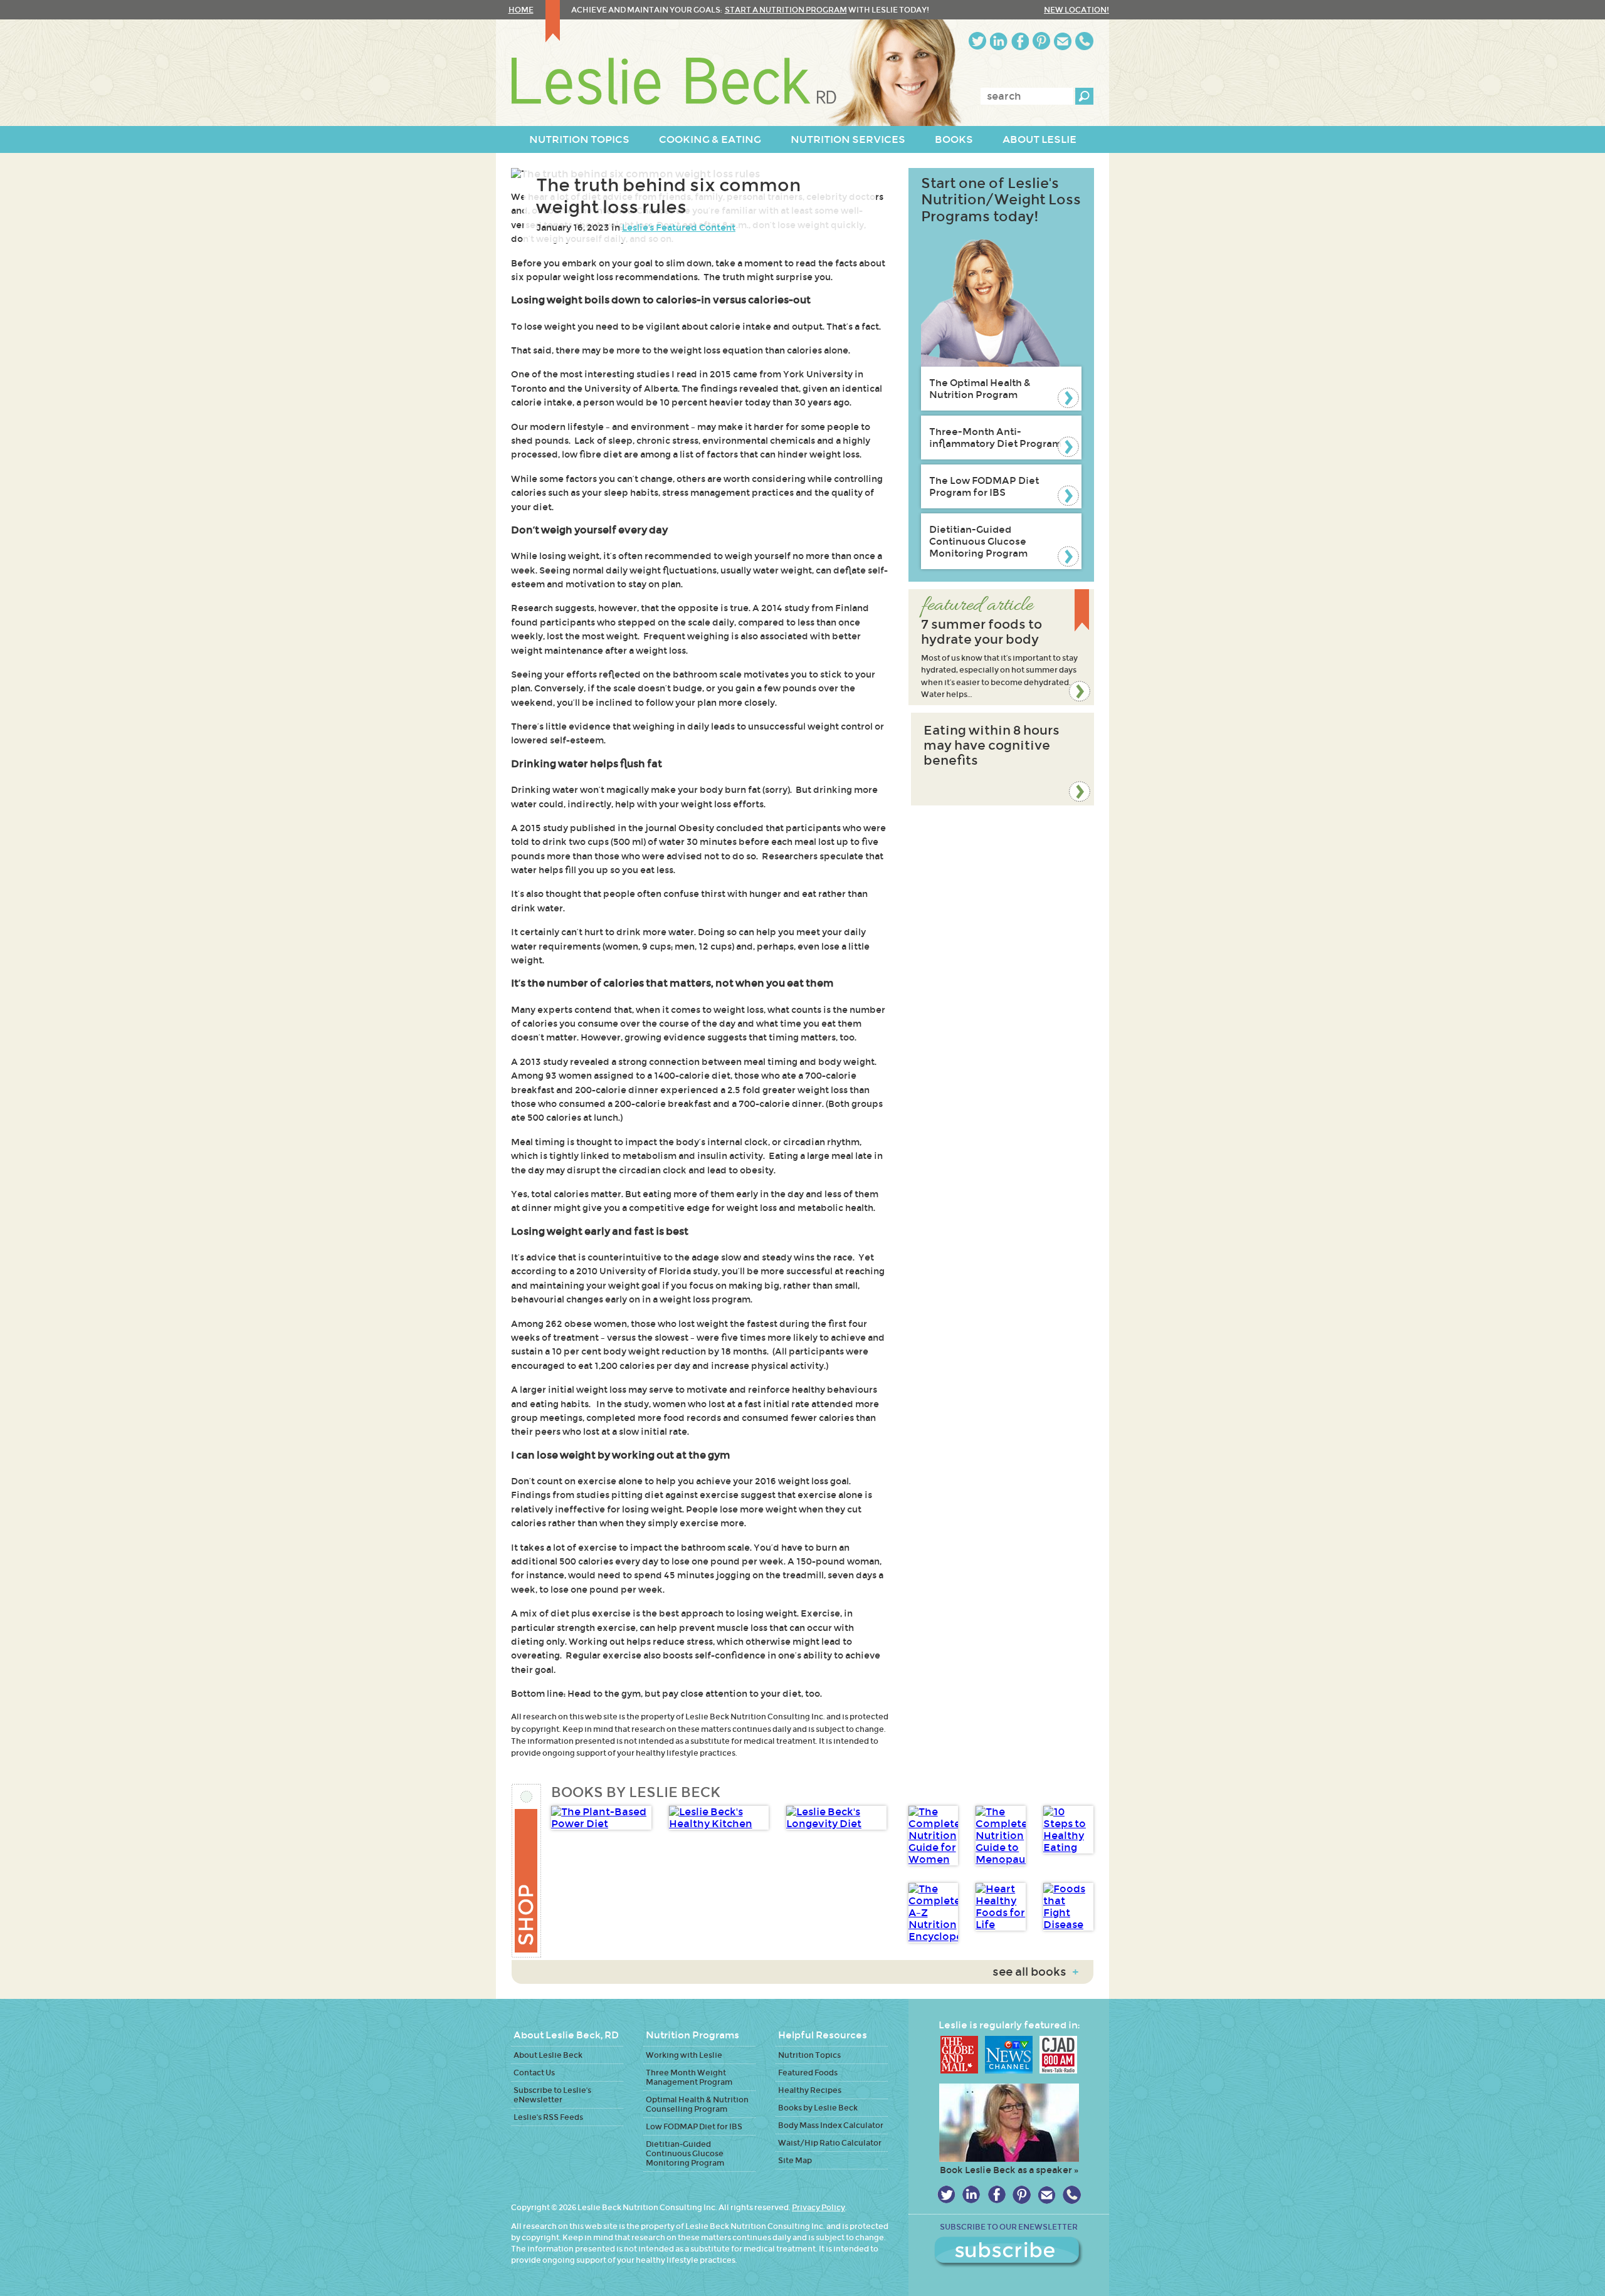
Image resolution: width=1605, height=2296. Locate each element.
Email (1063, 41)
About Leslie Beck (548, 2055)
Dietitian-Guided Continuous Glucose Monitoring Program (978, 541)
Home (521, 10)
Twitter (977, 41)
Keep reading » (1001, 647)
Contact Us (534, 2073)
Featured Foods (808, 2073)
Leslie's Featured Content (679, 228)
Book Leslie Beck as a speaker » (1009, 2170)
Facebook (1020, 41)
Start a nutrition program (786, 10)
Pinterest (1041, 41)
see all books (1035, 1972)
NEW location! (1076, 10)
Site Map (795, 2160)
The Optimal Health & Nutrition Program (980, 389)
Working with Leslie (684, 2055)
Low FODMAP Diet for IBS (694, 2126)
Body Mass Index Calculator (831, 2125)
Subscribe (1009, 2252)
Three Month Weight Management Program (689, 2077)
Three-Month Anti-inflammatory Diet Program (995, 438)
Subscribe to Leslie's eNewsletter (552, 2095)
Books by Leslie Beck (818, 2108)
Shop (527, 1871)
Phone (1084, 41)
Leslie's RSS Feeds (548, 2117)
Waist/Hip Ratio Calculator (830, 2143)
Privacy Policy (818, 2207)
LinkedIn (999, 41)
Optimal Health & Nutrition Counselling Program (697, 2104)
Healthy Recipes (810, 2090)
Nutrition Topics (809, 2055)
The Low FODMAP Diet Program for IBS (984, 486)
